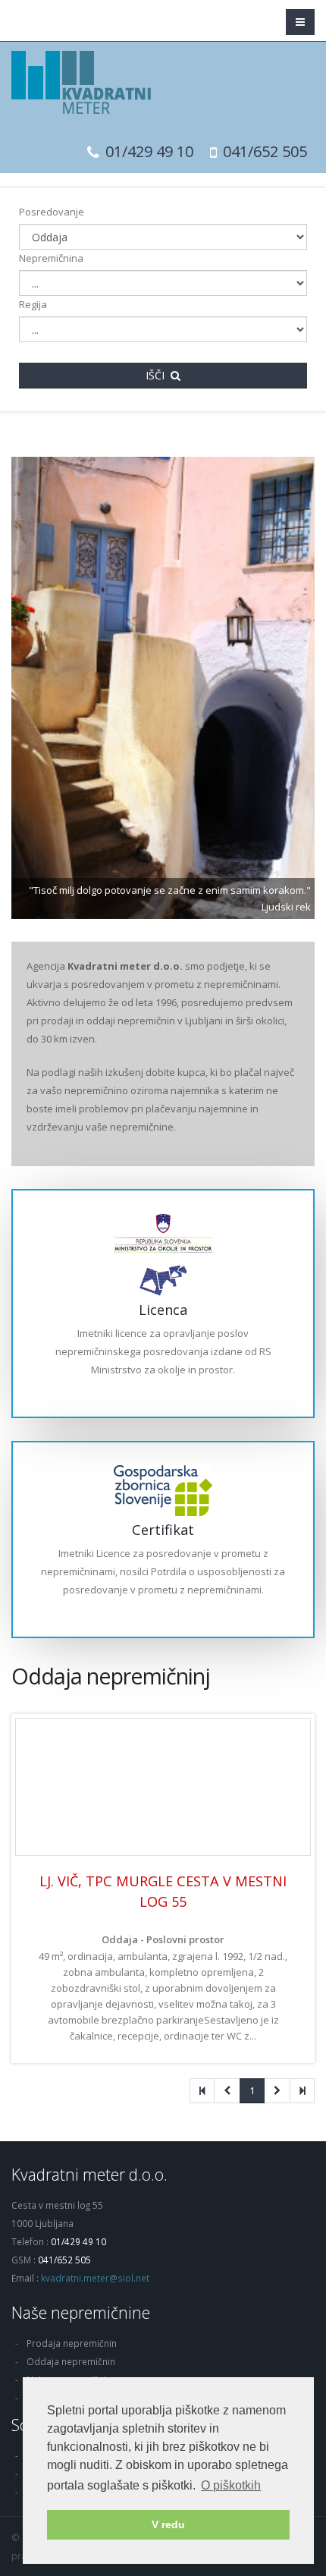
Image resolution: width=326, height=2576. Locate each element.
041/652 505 (265, 151)
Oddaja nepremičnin (71, 2361)
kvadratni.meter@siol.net (95, 2278)
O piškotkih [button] (231, 2485)
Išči (158, 375)
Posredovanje (52, 212)
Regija (33, 304)
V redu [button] (168, 2524)
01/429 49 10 (149, 151)
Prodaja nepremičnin (72, 2343)
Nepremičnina (51, 258)
